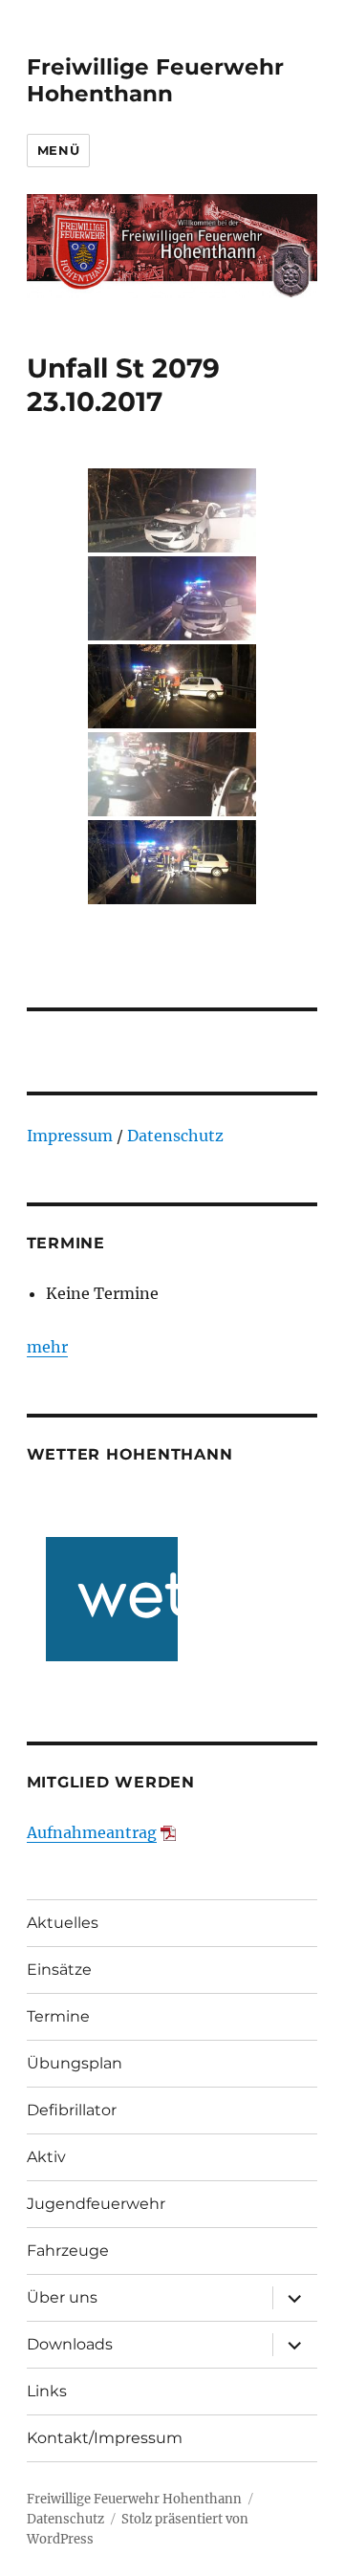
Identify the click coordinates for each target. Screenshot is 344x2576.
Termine (58, 2016)
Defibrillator (72, 2110)
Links (47, 2391)
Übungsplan (75, 2063)
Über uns (62, 2297)
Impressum (70, 1136)
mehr (47, 1347)
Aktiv (46, 2157)
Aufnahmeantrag (92, 1832)
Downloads (70, 2344)
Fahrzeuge (68, 2251)
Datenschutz (175, 1136)
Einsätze (59, 1970)
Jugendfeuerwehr (96, 2204)
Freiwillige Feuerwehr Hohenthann (155, 80)
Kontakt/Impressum (105, 2438)
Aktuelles (63, 1923)
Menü (58, 150)
